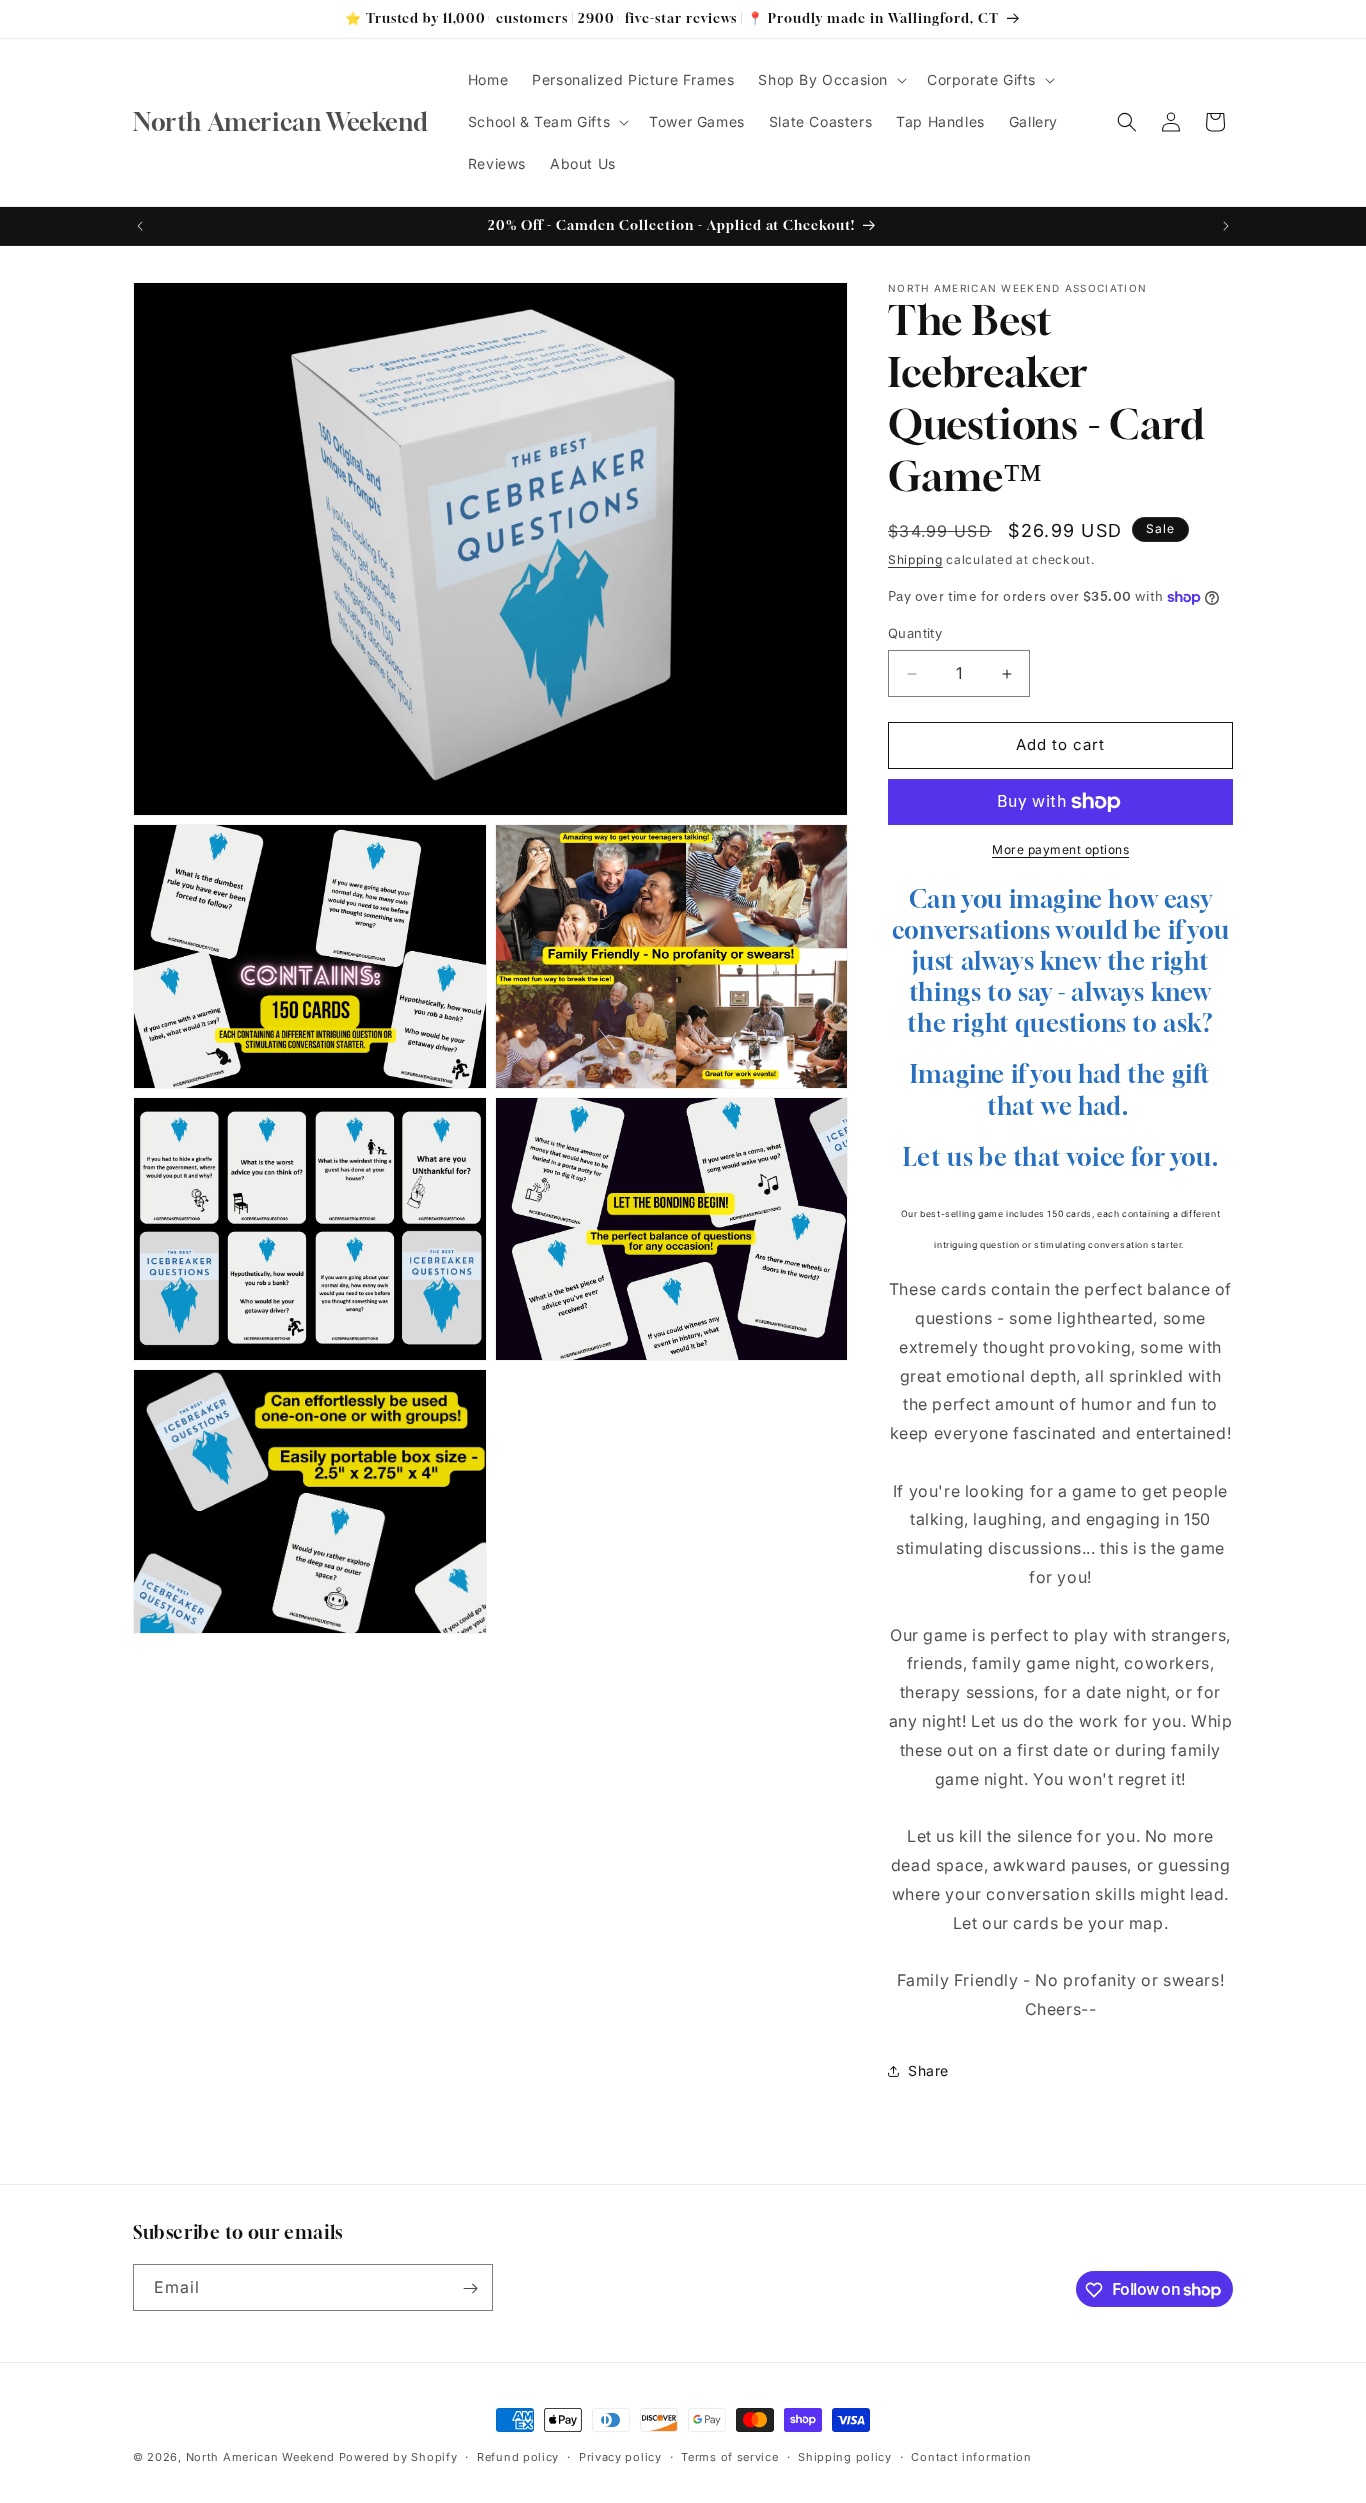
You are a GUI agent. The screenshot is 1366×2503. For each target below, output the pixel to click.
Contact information (971, 2456)
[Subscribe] (470, 2288)
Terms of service (729, 2456)
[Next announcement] (1226, 226)
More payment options (1060, 849)
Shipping (915, 559)
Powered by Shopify (398, 2457)
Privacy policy (620, 2456)
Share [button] (928, 2071)
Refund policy (518, 2456)
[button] (830, 80)
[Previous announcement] (140, 226)
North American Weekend (260, 2457)
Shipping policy (845, 2456)
